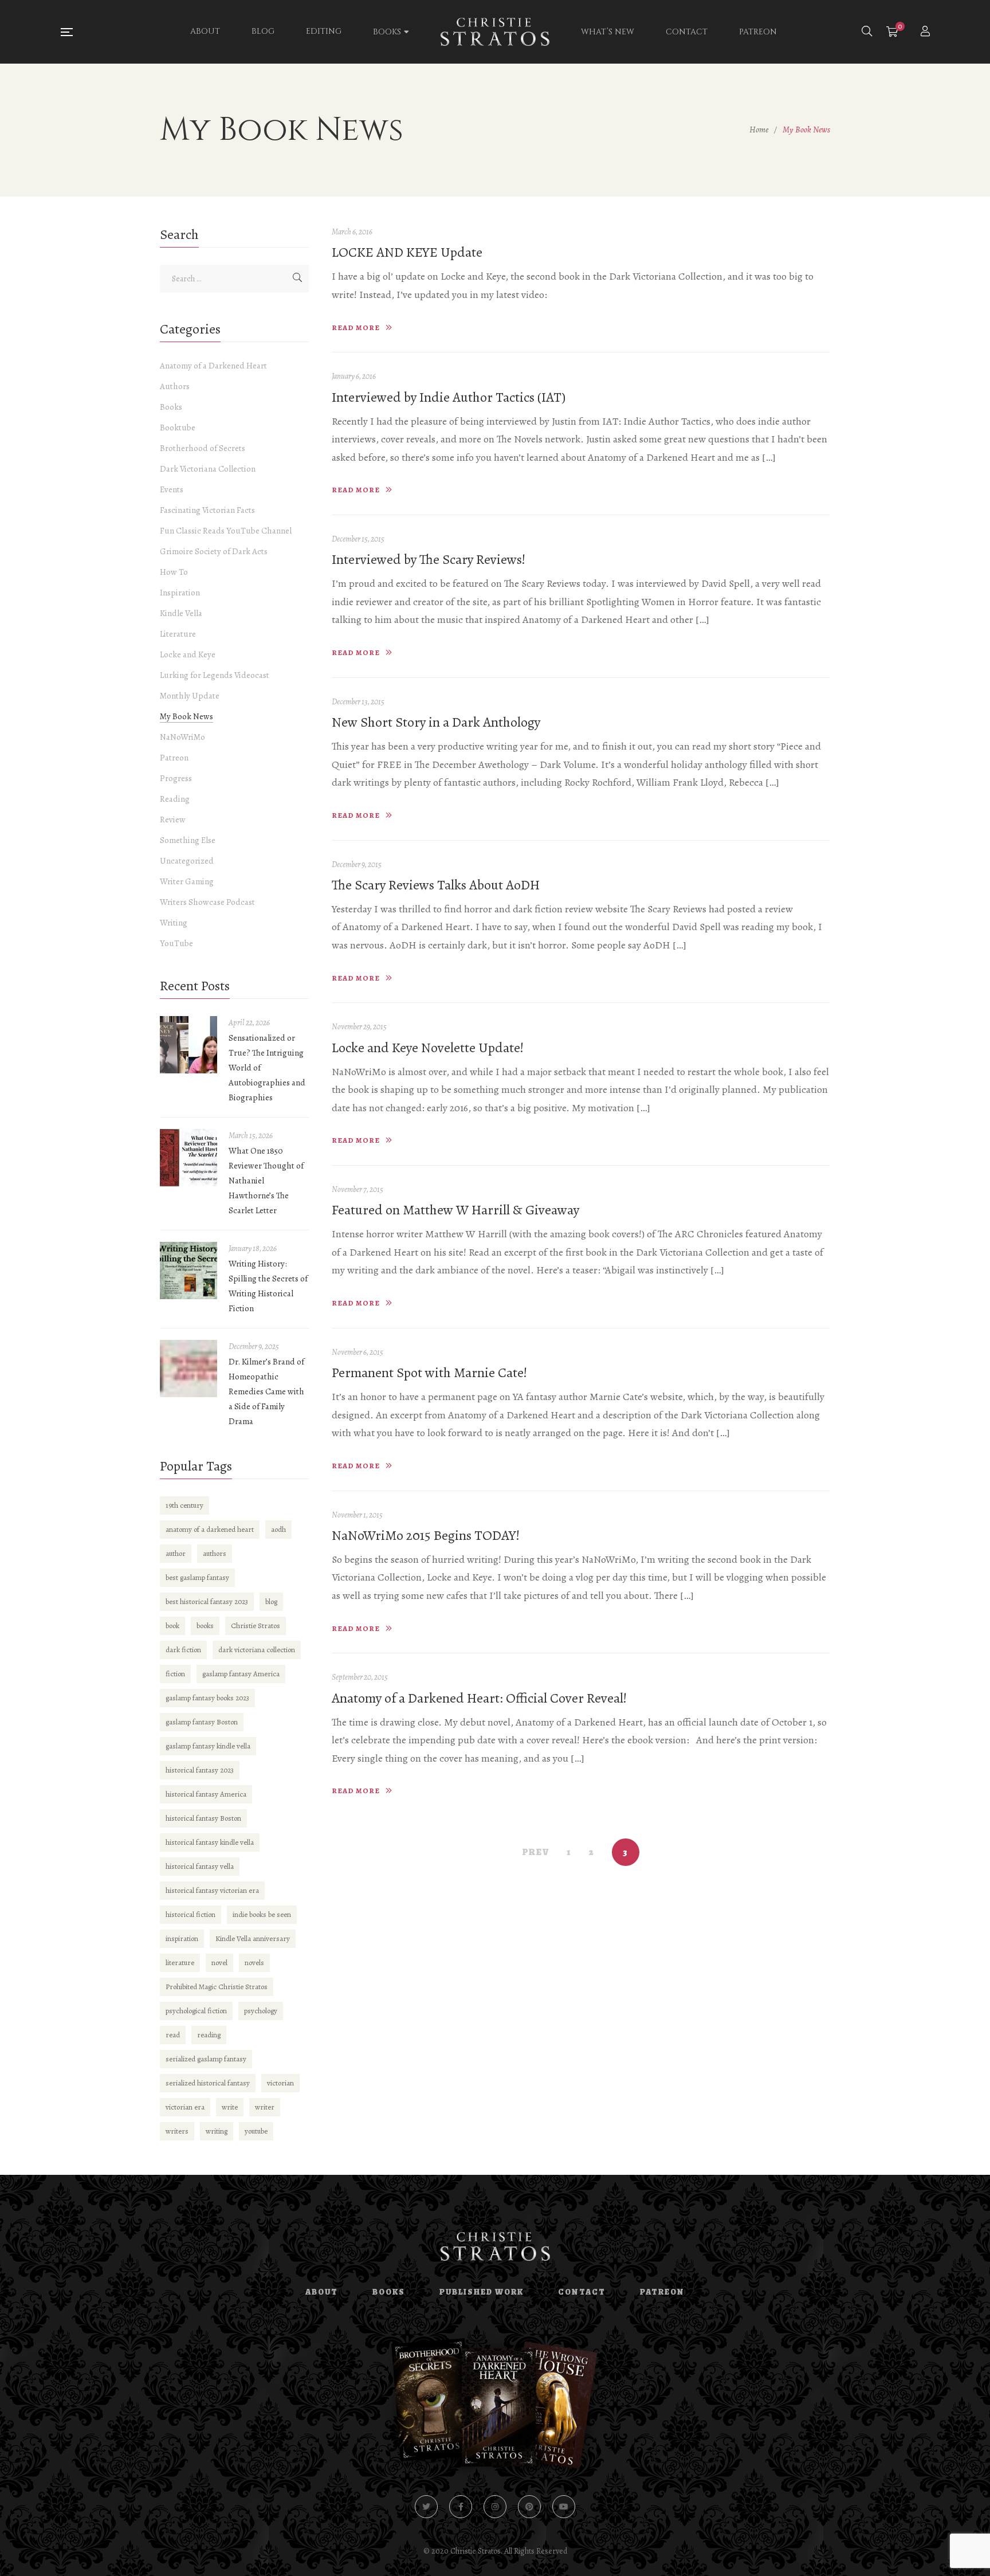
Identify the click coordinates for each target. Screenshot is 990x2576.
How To (174, 572)
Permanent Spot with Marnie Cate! (429, 1373)
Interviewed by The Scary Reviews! (429, 559)
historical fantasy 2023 (200, 1770)
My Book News (186, 716)
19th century (184, 1505)
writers (177, 2131)
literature (180, 1963)
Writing (174, 923)
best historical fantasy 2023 (207, 1601)
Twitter (426, 2507)
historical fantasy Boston (203, 1818)
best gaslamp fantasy (197, 1577)
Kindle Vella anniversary (253, 1938)
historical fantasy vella (200, 1866)
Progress (176, 778)
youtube (256, 2131)
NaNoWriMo (182, 737)
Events (172, 489)
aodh (278, 1529)
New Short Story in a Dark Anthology (436, 722)
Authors (175, 386)
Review (173, 820)
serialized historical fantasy (208, 2083)
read (173, 2035)
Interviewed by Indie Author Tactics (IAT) (449, 397)
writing (217, 2131)
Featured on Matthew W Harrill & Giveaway (455, 1210)
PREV (536, 1852)
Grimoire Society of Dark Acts (214, 551)
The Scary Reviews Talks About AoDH (436, 885)
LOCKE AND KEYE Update (407, 252)
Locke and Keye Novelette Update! (428, 1048)
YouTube (176, 943)
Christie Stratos (256, 1626)
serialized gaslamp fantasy (206, 2059)
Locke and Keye (188, 654)
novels (254, 1963)
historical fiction (190, 1914)
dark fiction (183, 1650)
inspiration (182, 1938)
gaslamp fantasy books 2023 (207, 1698)
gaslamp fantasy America (241, 1674)
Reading (175, 799)
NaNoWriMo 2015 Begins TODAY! (426, 1535)
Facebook (461, 2507)
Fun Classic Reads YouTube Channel (226, 531)
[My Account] (927, 32)
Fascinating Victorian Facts (207, 510)
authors (215, 1553)
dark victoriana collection (257, 1650)
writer (265, 2107)
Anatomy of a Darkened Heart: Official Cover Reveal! (479, 1698)
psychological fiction (196, 2011)
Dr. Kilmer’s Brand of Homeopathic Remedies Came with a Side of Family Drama (266, 1391)
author (176, 1553)
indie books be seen (262, 1914)
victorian (280, 2083)
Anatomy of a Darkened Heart (213, 366)
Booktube (178, 428)
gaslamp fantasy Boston (202, 1722)
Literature (178, 634)
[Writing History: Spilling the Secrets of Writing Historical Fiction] (188, 1271)
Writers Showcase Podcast (207, 902)
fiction (175, 1674)
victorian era (185, 2107)
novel (219, 1963)
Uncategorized (187, 861)
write (230, 2107)
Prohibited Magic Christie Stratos (217, 1987)
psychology (261, 2011)
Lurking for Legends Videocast (215, 675)
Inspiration (180, 593)
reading (209, 2035)
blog (271, 1601)
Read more (356, 328)
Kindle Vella (181, 613)
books (205, 1626)
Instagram (495, 2507)
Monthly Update (190, 696)
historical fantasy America (206, 1794)
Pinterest (529, 2507)
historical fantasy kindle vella (210, 1842)
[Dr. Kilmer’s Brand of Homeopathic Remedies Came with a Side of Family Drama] (188, 1369)
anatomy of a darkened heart (210, 1529)
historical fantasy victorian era (212, 1890)
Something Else (188, 840)
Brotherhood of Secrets (203, 448)
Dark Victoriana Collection (208, 469)
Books (171, 407)
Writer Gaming (187, 881)
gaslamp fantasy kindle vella (208, 1746)
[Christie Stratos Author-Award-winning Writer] (495, 32)
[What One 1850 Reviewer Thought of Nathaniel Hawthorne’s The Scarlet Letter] (188, 1158)
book (172, 1626)
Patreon (174, 758)
